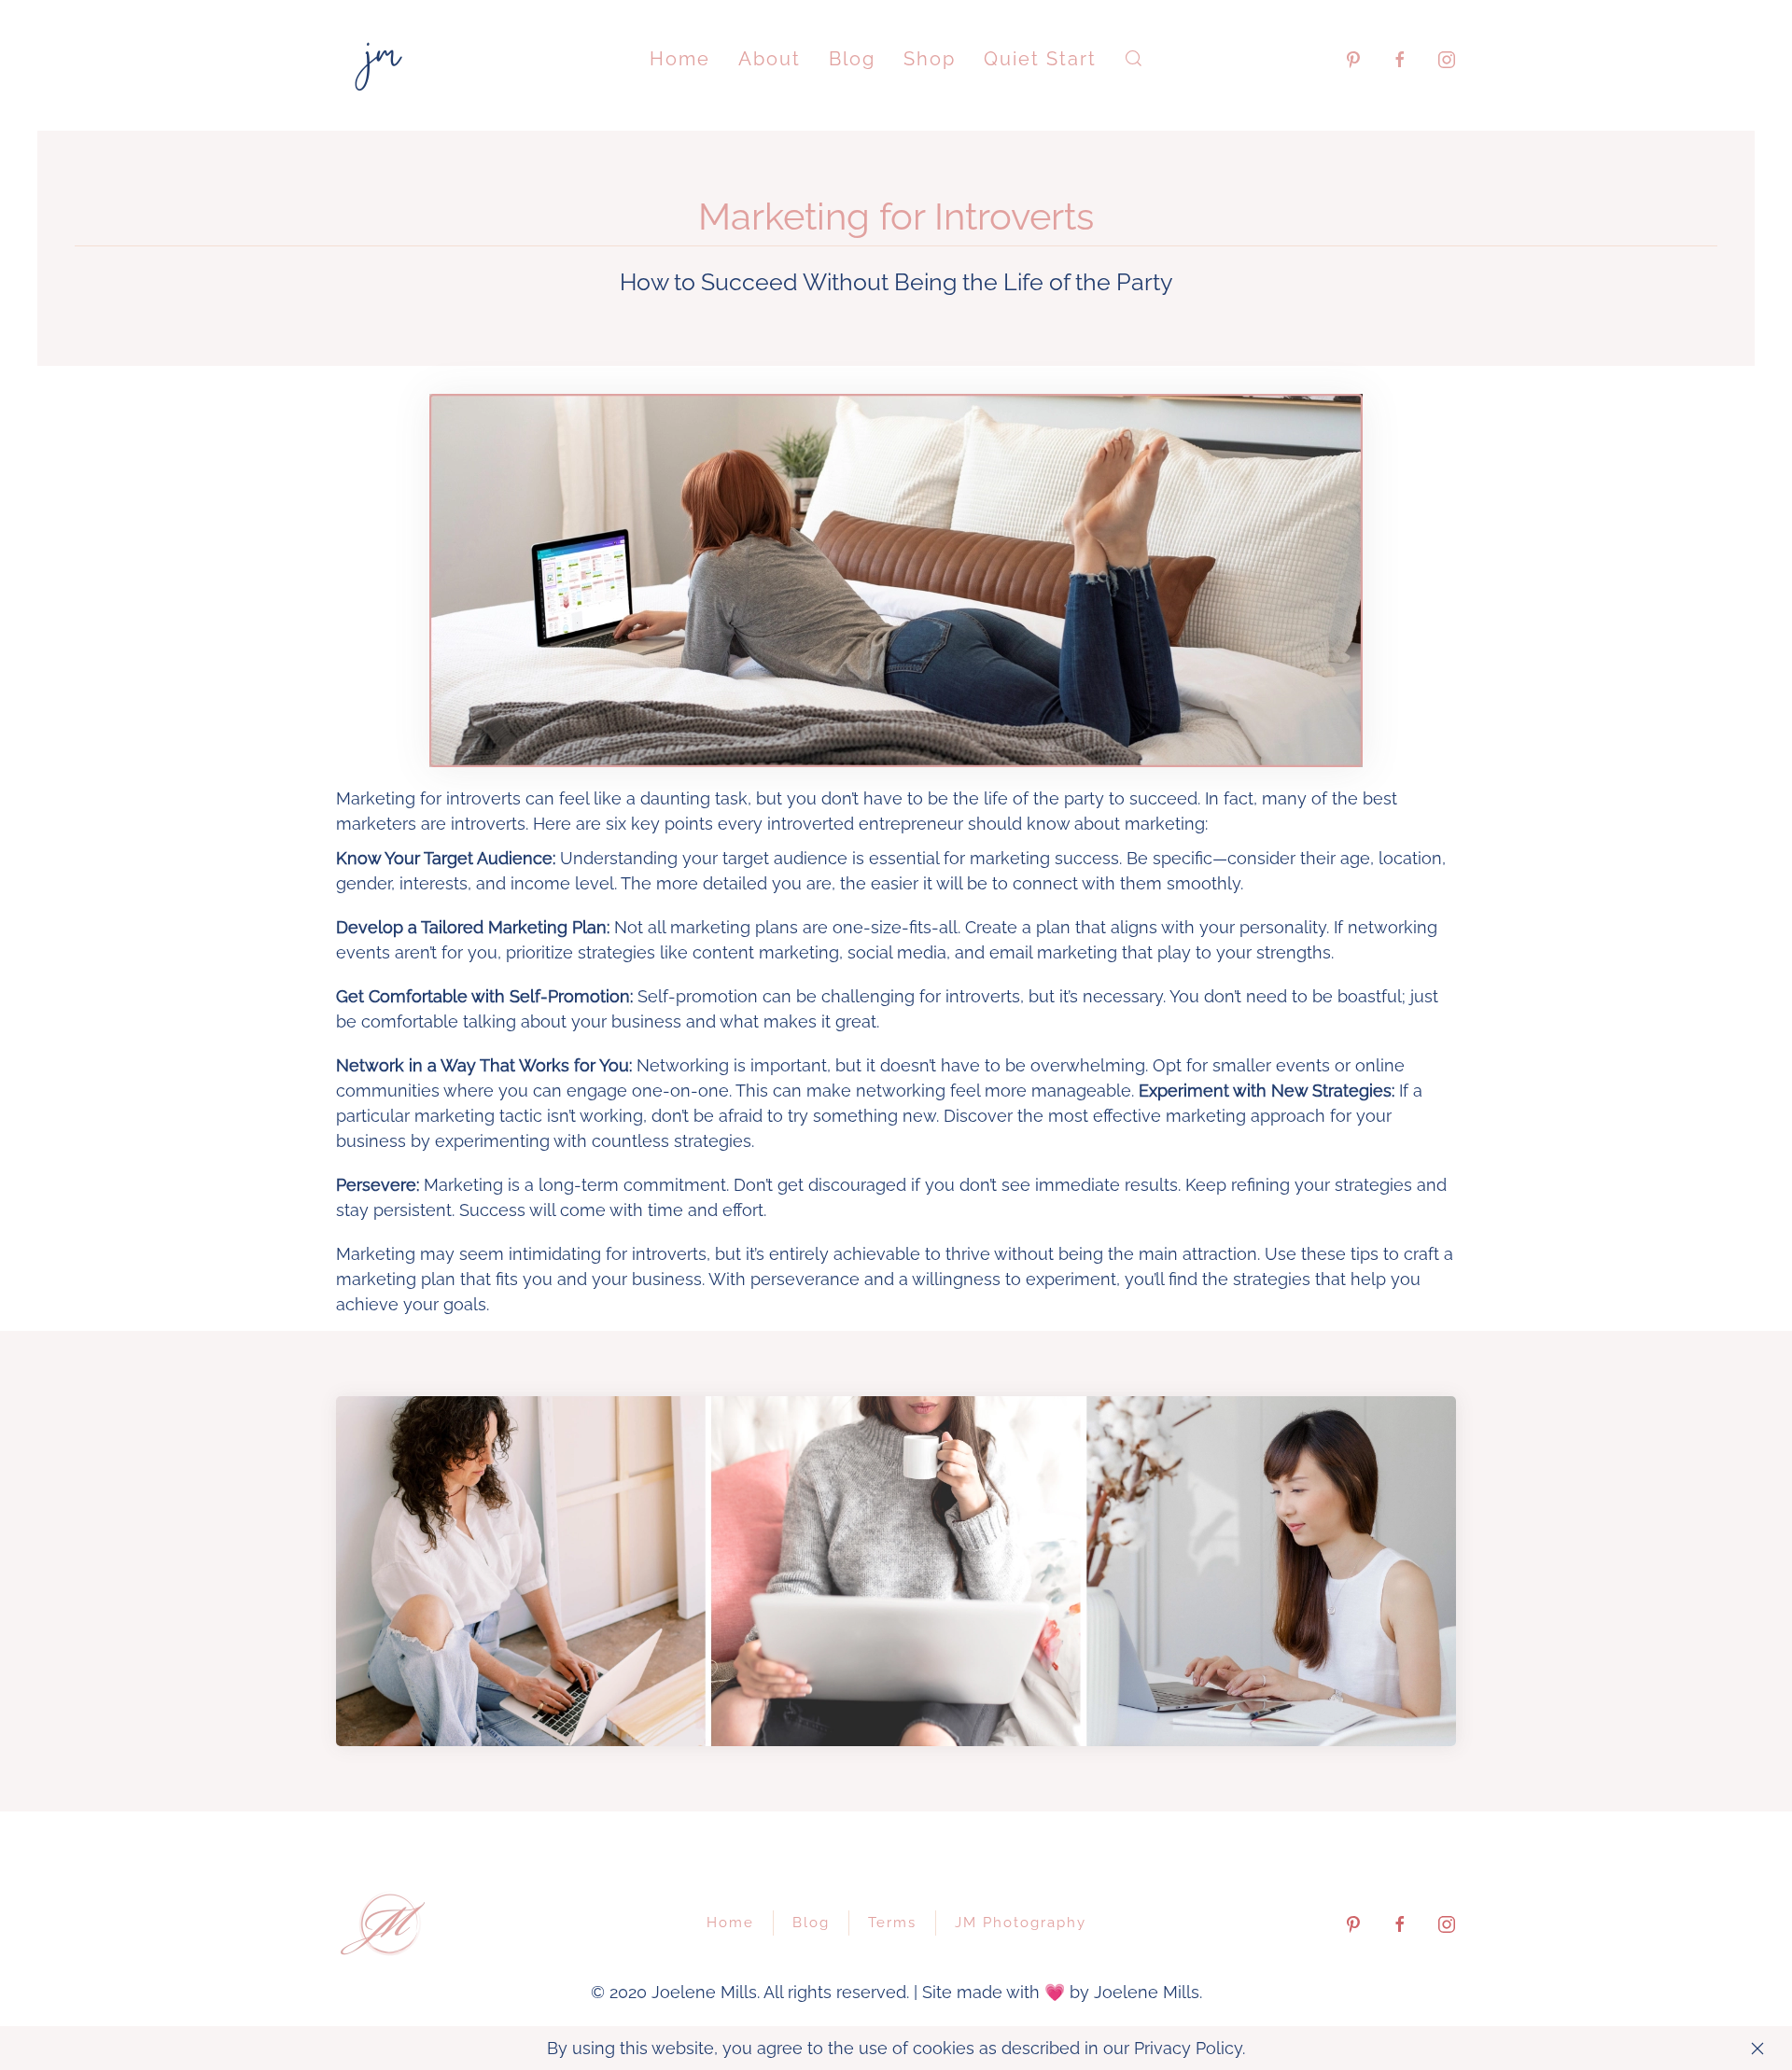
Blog (852, 59)
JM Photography (1021, 1923)
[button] (1134, 58)
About (770, 59)
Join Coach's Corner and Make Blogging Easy (896, 1715)
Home (680, 59)
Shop (930, 59)
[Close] (1757, 2049)
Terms (892, 1923)
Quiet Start (1040, 59)
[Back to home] (383, 58)
